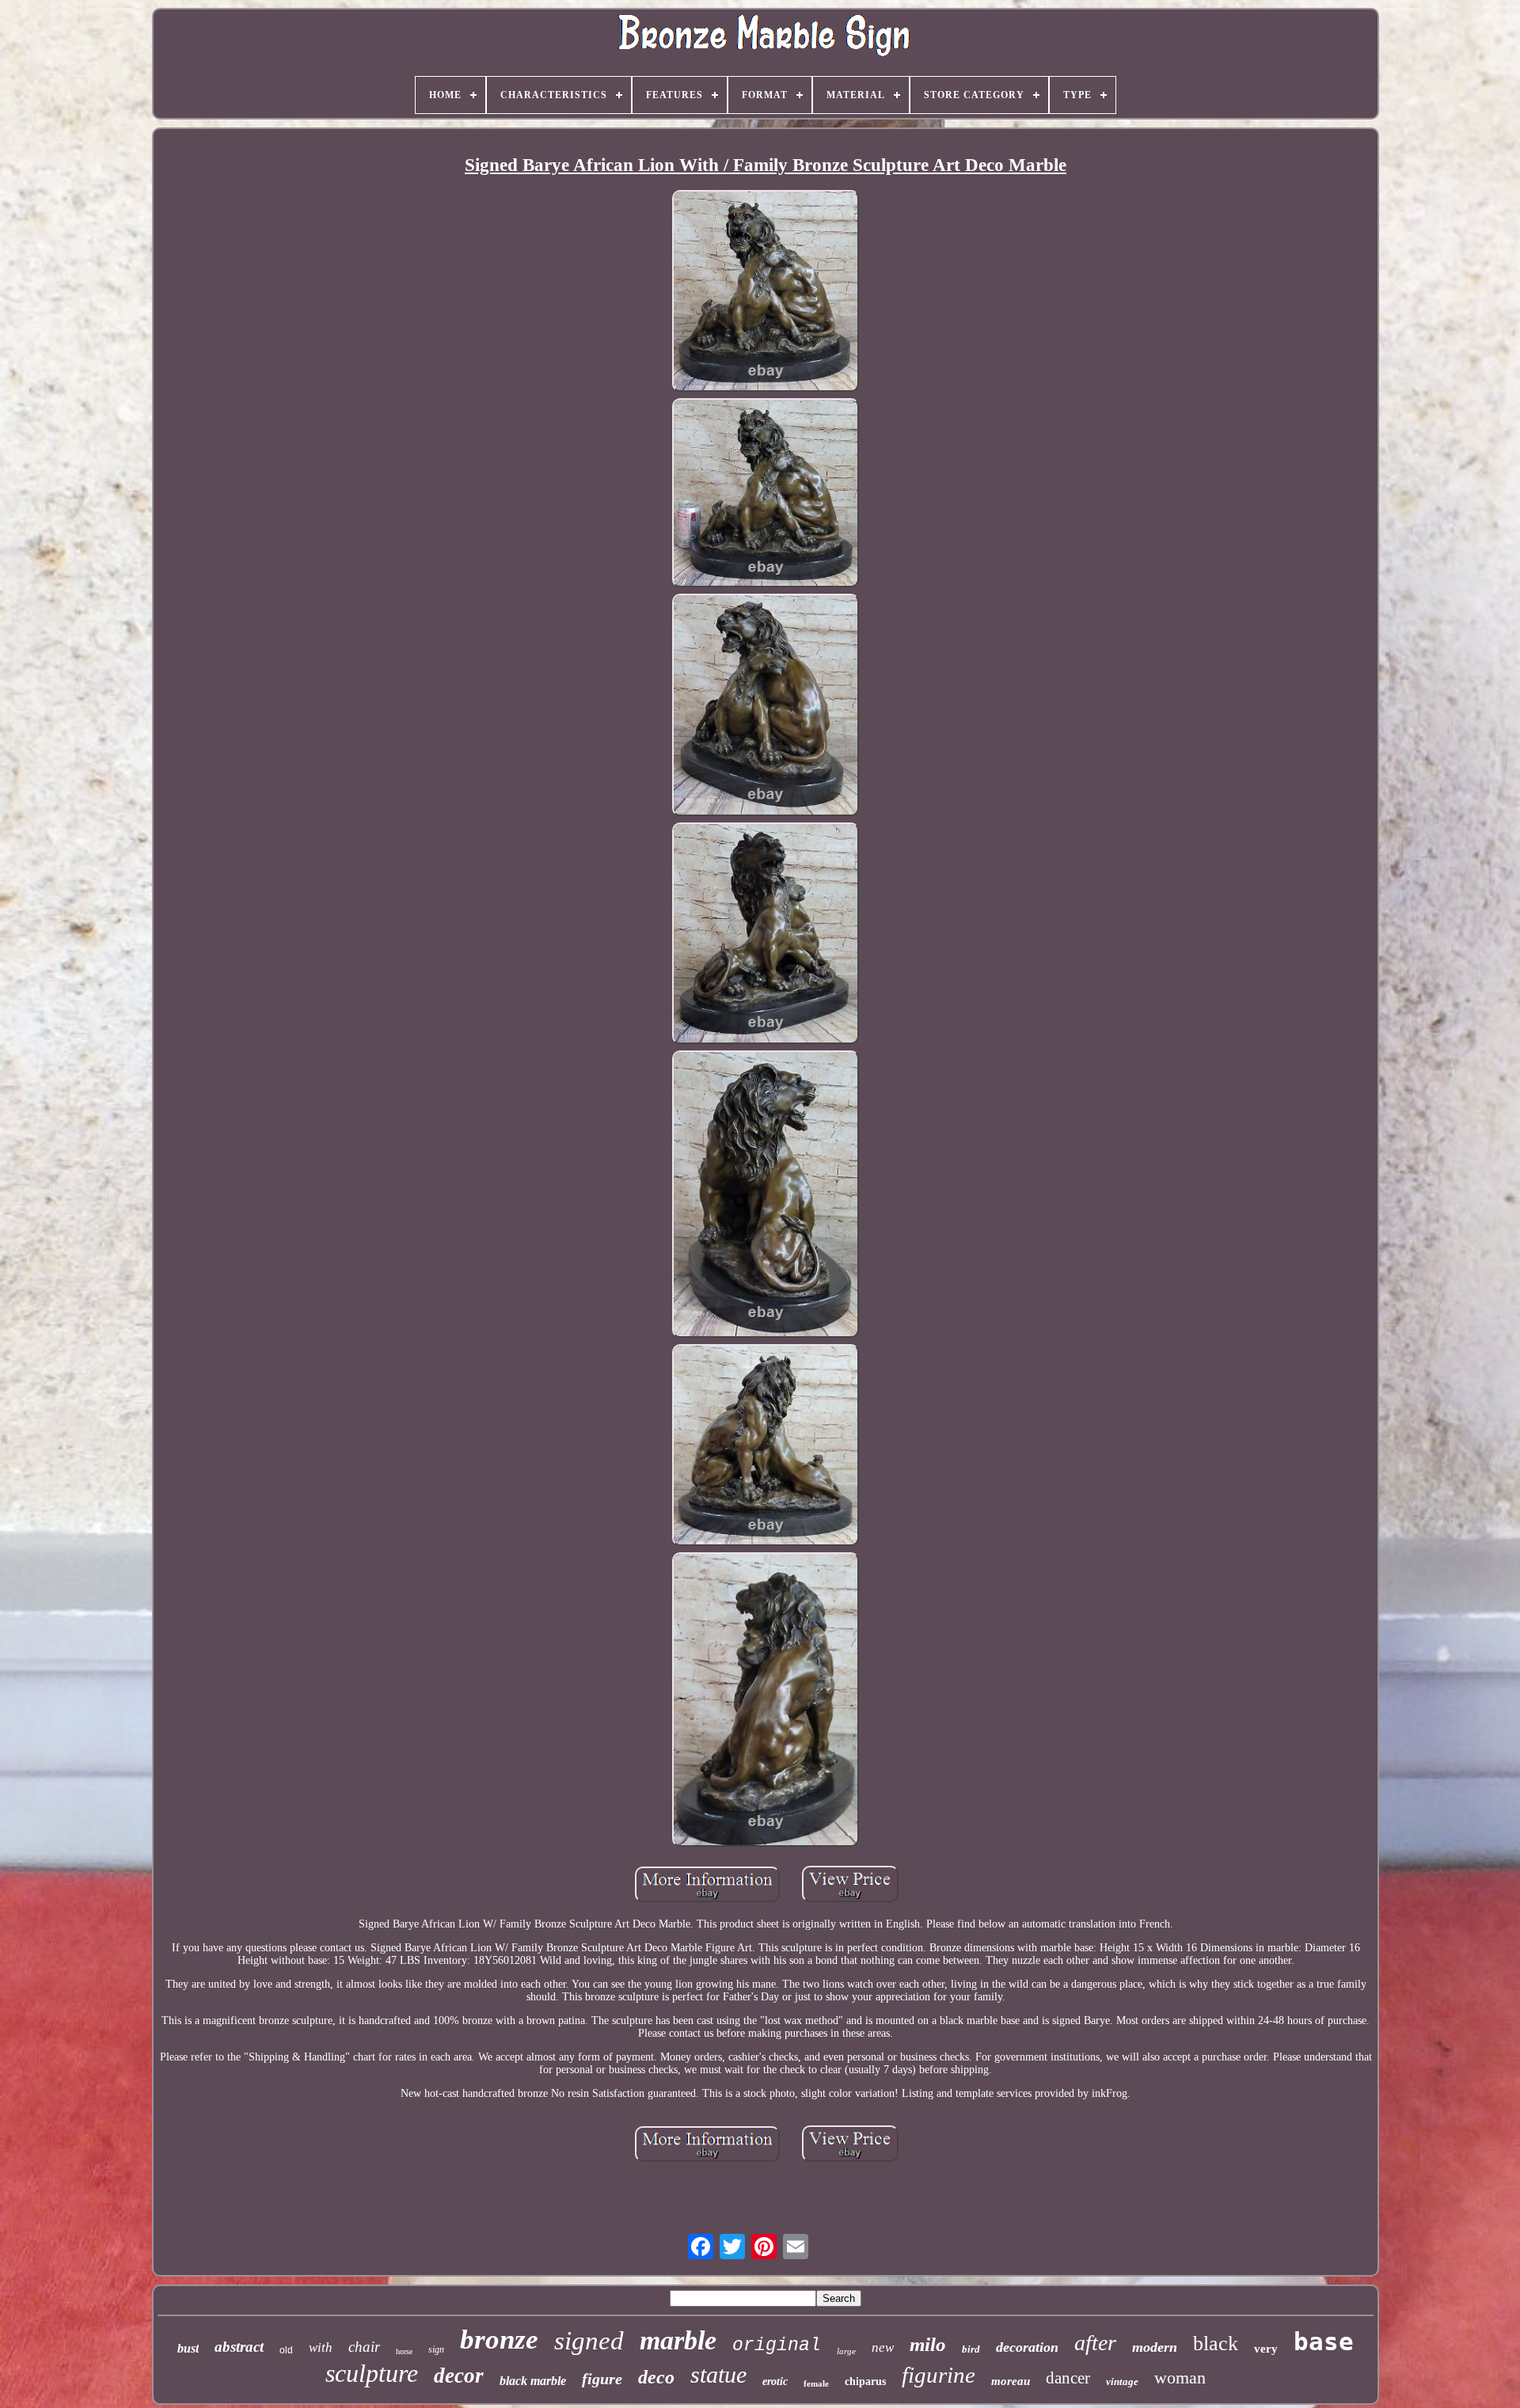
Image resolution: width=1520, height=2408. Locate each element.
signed (589, 2341)
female (816, 2383)
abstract (239, 2347)
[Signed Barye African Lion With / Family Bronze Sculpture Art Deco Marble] (766, 292)
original (777, 2345)
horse (404, 2351)
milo (928, 2344)
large (846, 2351)
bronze (499, 2340)
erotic (775, 2381)
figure (602, 2379)
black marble (533, 2381)
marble (678, 2340)
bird (971, 2349)
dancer (1068, 2378)
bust (188, 2348)
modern (1155, 2347)
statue (718, 2374)
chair (364, 2347)
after (1095, 2343)
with (321, 2347)
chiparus (865, 2381)
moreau (1011, 2381)
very (1266, 2349)
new (883, 2347)
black (1216, 2343)
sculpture (372, 2373)
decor (459, 2376)
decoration (1027, 2347)
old (286, 2350)
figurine (939, 2375)
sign (436, 2349)
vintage (1122, 2381)
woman (1180, 2378)
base (1324, 2342)
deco (656, 2377)
